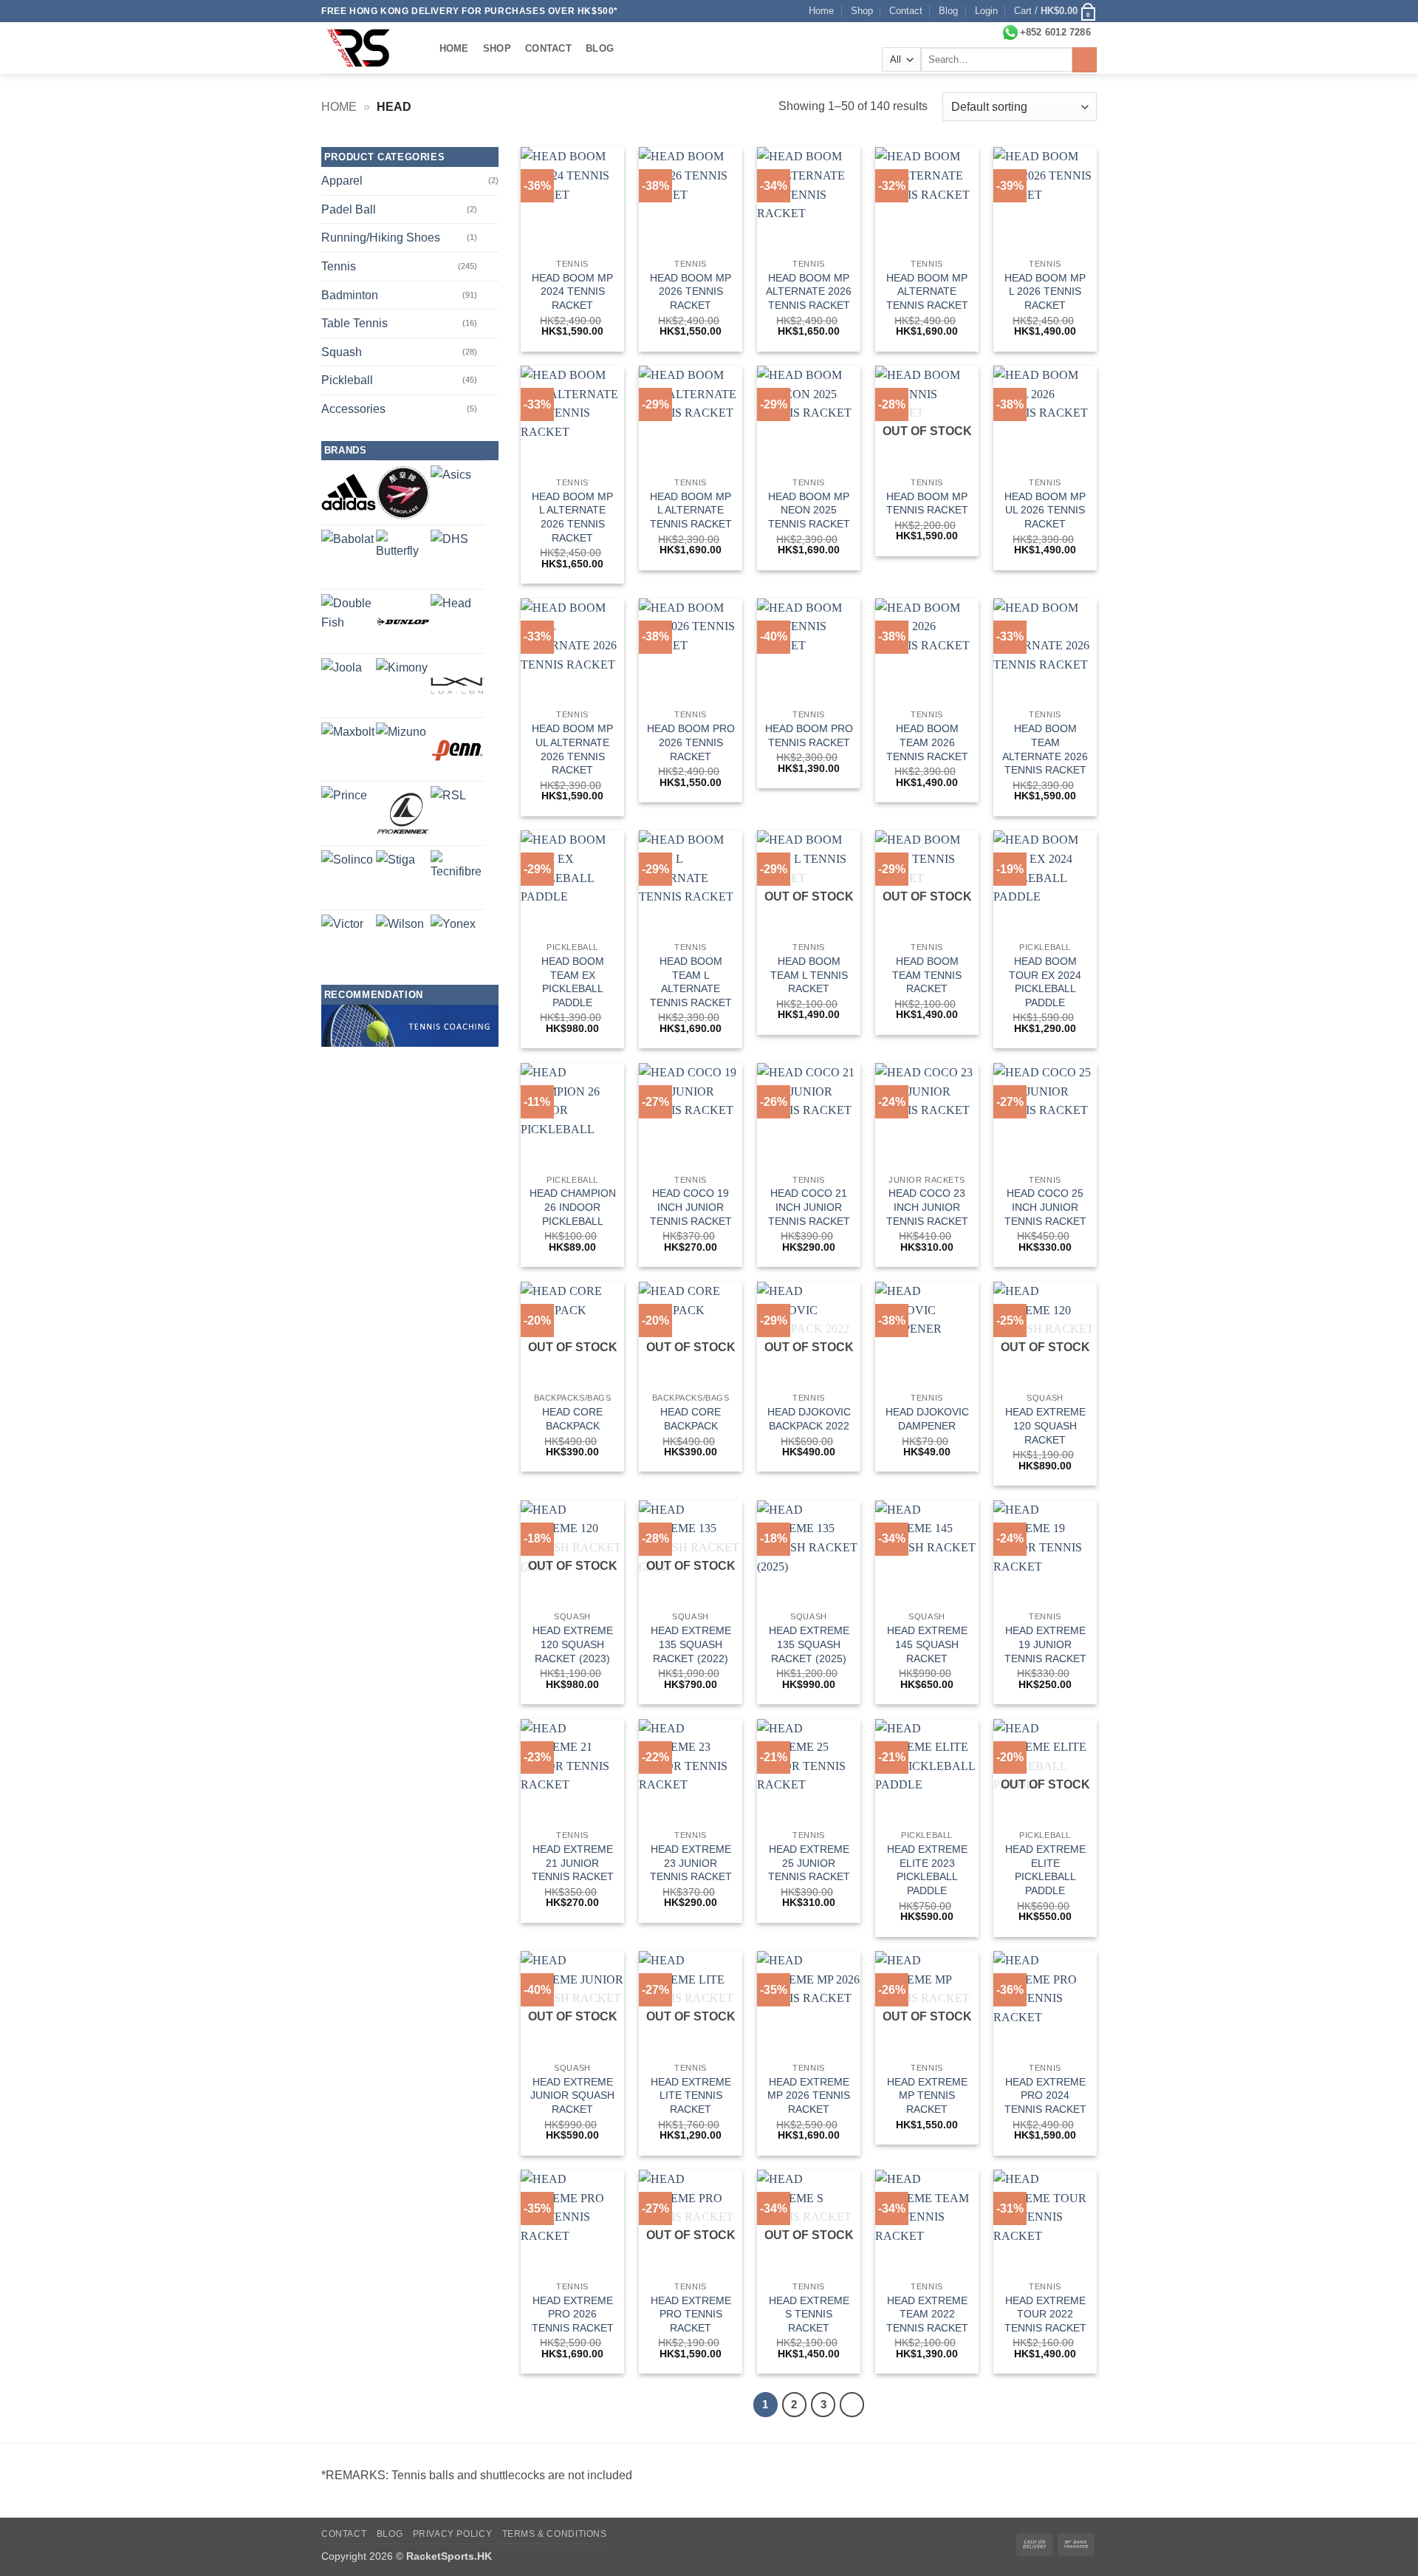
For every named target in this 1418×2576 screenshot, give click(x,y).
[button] (986, 11)
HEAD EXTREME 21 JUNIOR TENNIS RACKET (573, 1863)
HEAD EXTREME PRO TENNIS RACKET (691, 2314)
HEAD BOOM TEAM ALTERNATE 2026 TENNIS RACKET (1045, 749)
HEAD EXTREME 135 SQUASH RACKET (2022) (691, 1644)
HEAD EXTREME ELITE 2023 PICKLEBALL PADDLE (927, 1870)
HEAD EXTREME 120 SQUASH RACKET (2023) (573, 1644)
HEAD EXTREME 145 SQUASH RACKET (927, 1644)
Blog (948, 11)
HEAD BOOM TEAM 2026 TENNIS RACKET (927, 742)
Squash (342, 352)
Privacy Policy (453, 2534)
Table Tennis (354, 323)
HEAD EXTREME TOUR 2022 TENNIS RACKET (1045, 2314)
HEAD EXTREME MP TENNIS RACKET (927, 2095)
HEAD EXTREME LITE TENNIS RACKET (691, 2095)
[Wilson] (400, 939)
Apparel (342, 181)
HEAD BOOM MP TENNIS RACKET (927, 503)
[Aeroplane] (403, 493)
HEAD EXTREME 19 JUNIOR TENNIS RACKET (1045, 1644)
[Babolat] (347, 556)
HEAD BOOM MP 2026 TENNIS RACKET (691, 291)
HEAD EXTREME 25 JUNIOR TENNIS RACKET (809, 1863)
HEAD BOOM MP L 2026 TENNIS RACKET (1045, 291)
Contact (906, 11)
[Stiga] (395, 870)
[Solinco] (347, 876)
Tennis (339, 266)
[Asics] (451, 486)
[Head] (451, 614)
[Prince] (344, 809)
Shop (862, 11)
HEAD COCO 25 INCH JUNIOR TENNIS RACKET (1045, 1207)
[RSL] (448, 804)
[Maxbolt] (348, 749)
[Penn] (458, 750)
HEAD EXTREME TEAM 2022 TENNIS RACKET (927, 2314)
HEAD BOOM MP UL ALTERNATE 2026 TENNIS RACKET (572, 749)
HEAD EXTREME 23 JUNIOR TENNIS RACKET (691, 1863)
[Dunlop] (403, 621)
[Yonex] (453, 937)
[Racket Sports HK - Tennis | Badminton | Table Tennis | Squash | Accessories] (366, 48)
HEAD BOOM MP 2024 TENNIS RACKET (572, 291)
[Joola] (342, 679)
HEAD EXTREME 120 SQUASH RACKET (1045, 1425)
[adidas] (349, 492)
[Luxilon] (458, 686)
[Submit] (1085, 60)
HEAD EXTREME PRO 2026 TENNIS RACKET (573, 2314)
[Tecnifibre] (458, 878)
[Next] (852, 2405)
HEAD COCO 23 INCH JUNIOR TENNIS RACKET (927, 1207)
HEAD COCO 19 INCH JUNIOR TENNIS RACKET (691, 1207)
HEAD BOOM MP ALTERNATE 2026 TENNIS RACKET (809, 291)
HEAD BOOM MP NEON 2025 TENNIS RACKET (809, 510)
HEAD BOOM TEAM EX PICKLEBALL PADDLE (573, 982)
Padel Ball (349, 209)
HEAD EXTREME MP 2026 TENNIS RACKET (809, 2095)
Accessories (353, 409)
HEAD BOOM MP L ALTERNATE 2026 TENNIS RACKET (572, 517)
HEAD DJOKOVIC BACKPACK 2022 (809, 1419)
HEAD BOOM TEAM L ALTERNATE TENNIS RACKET (691, 982)
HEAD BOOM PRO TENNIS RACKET (809, 735)
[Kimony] (402, 684)
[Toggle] (490, 209)
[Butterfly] (403, 557)
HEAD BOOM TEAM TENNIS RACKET (927, 975)
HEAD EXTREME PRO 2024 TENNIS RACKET (1045, 2095)
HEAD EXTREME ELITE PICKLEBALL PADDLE (1045, 1870)
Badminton (350, 295)
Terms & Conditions (555, 2534)
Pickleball (347, 380)
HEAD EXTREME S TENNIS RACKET (809, 2314)
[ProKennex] (403, 813)
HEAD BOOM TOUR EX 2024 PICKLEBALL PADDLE (1045, 982)
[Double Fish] (349, 621)
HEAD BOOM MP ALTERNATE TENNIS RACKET (927, 291)
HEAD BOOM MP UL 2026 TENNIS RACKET (1045, 510)
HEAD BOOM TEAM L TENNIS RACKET (809, 975)
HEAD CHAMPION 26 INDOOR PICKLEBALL (573, 1207)
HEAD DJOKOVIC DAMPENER (927, 1419)
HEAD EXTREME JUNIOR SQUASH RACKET (572, 2095)
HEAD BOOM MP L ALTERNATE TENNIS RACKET (691, 510)
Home (821, 11)
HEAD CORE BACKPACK (572, 1419)
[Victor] (342, 936)
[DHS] (449, 549)
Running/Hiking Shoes (381, 238)
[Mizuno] (401, 748)
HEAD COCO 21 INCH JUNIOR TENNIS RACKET (809, 1207)
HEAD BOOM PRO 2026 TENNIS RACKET (691, 742)
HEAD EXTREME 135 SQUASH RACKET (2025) (809, 1644)
